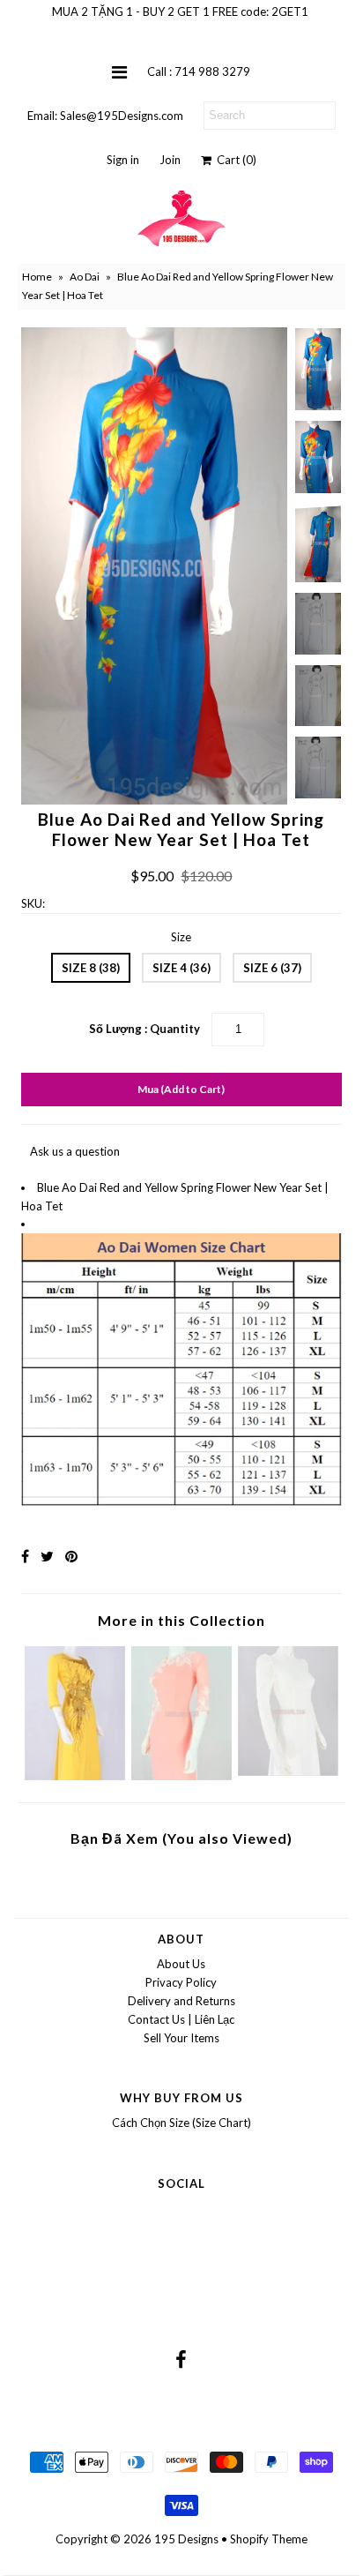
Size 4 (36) (181, 968)
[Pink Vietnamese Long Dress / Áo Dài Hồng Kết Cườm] (181, 1776)
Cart (234, 160)
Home (37, 277)
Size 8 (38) (91, 968)
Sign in (123, 160)
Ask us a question (75, 1151)
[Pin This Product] (71, 1556)
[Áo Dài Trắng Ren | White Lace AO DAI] (288, 1771)
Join (170, 160)
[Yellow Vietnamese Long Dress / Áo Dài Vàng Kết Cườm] (75, 1776)
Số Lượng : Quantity (144, 1029)
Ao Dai (85, 277)
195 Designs (186, 2539)
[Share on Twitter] (47, 1556)
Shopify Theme (269, 2539)
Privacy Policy (181, 1982)
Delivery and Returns (181, 2001)
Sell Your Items (181, 2038)
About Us (181, 1964)
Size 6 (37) (272, 968)
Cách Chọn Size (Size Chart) (181, 2123)
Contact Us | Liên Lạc (181, 2019)
